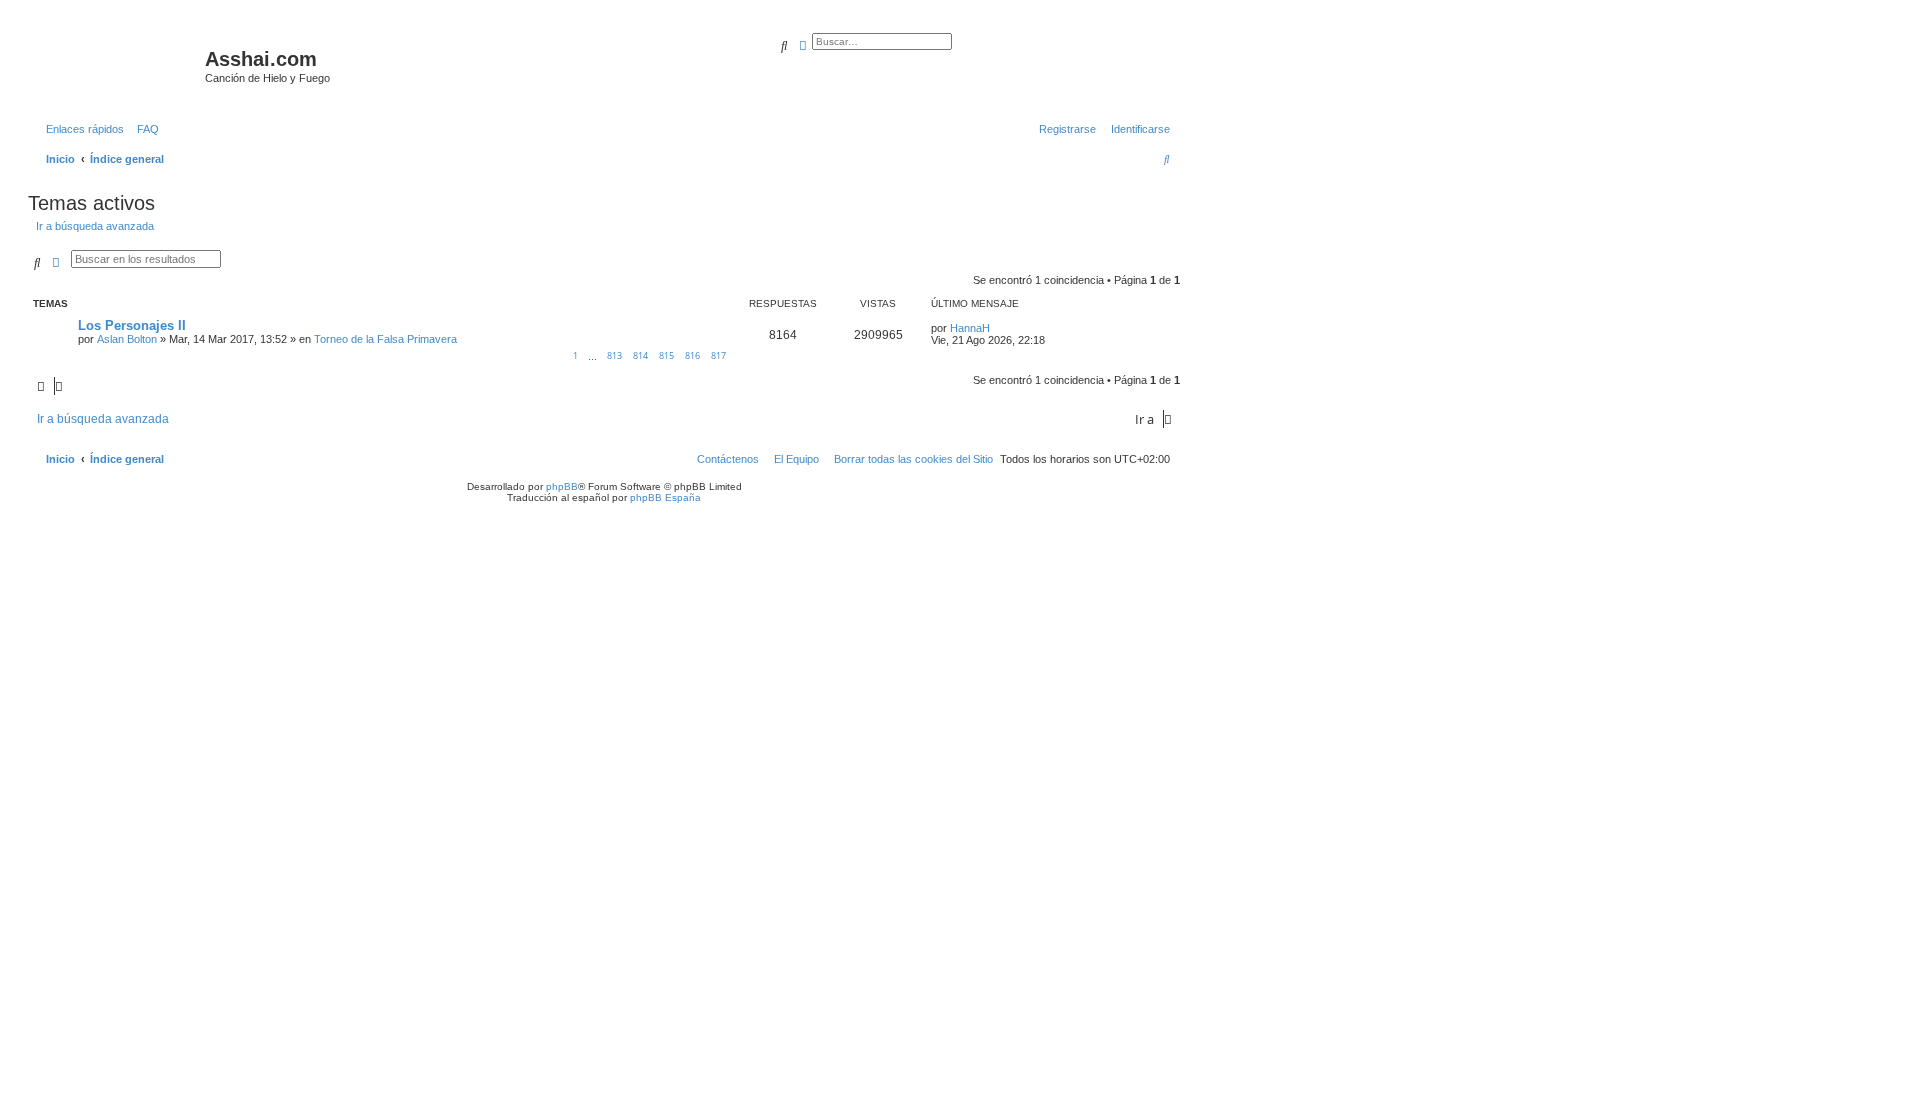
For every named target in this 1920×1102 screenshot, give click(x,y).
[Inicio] (119, 65)
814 (640, 355)
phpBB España (665, 497)
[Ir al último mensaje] (997, 328)
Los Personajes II (132, 325)
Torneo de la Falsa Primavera (385, 339)
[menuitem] (144, 129)
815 (666, 355)
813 (614, 355)
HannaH (970, 328)
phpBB (562, 486)
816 (692, 355)
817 (718, 355)
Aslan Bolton (127, 339)
